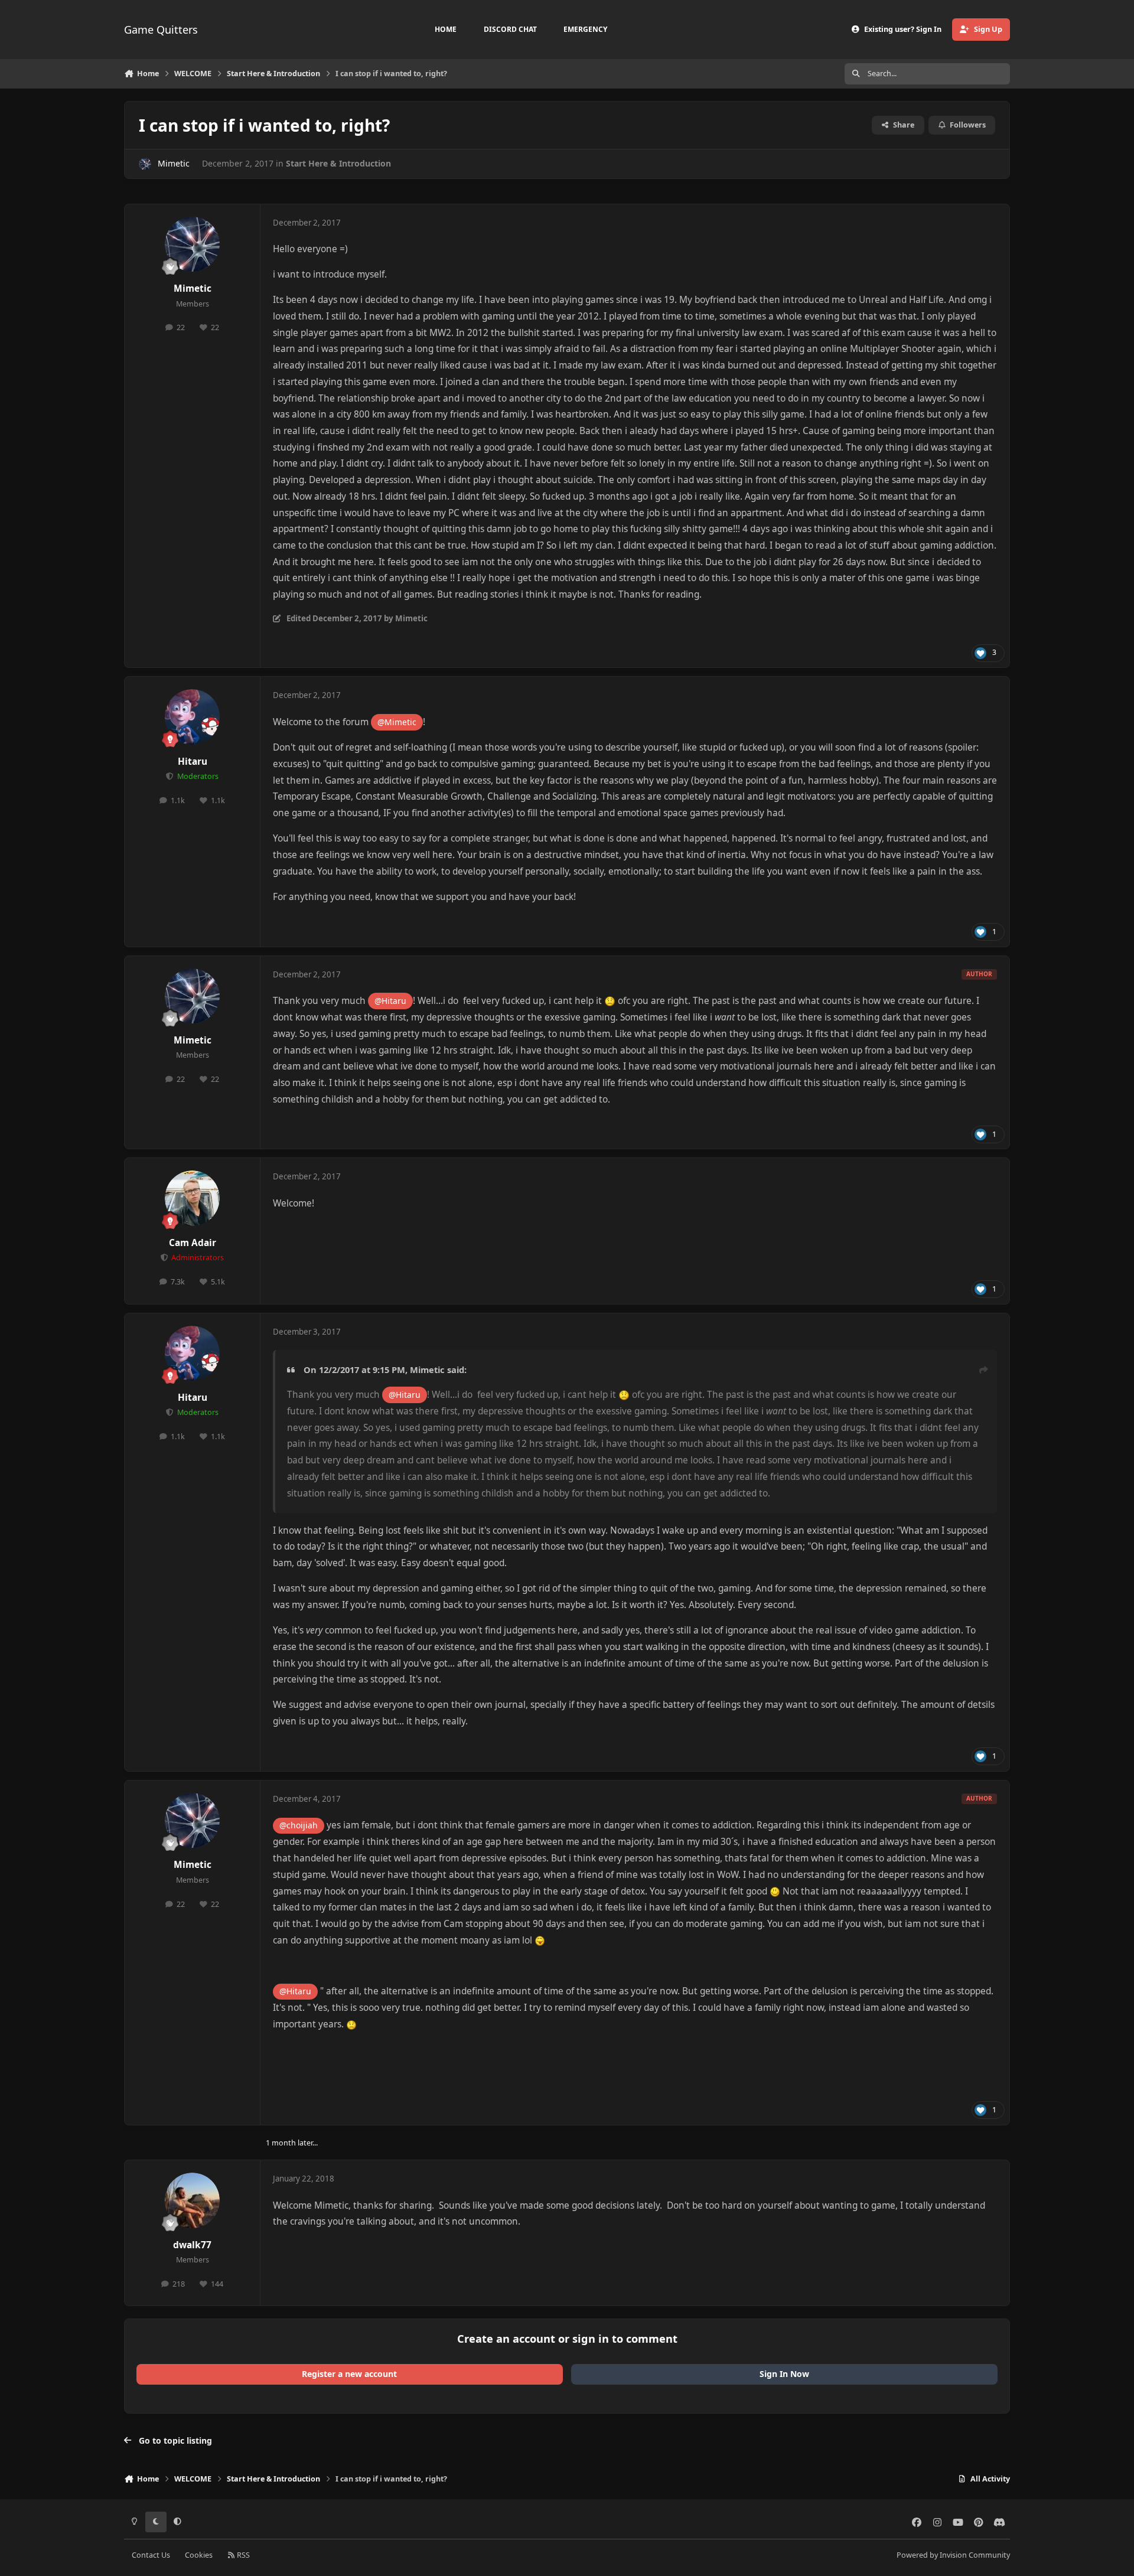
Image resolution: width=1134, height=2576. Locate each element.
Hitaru (193, 762)
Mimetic (174, 163)
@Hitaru (390, 1001)
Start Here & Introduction (338, 163)
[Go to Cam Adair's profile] (193, 1198)
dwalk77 (192, 2245)
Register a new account (349, 2374)
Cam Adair (193, 1243)
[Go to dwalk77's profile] (193, 2200)
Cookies (199, 2555)
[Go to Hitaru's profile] (193, 717)
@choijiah (299, 1825)
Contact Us (151, 2555)
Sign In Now (784, 2374)
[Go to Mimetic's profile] (145, 164)
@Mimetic (397, 722)
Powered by (953, 2555)
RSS (242, 2555)
